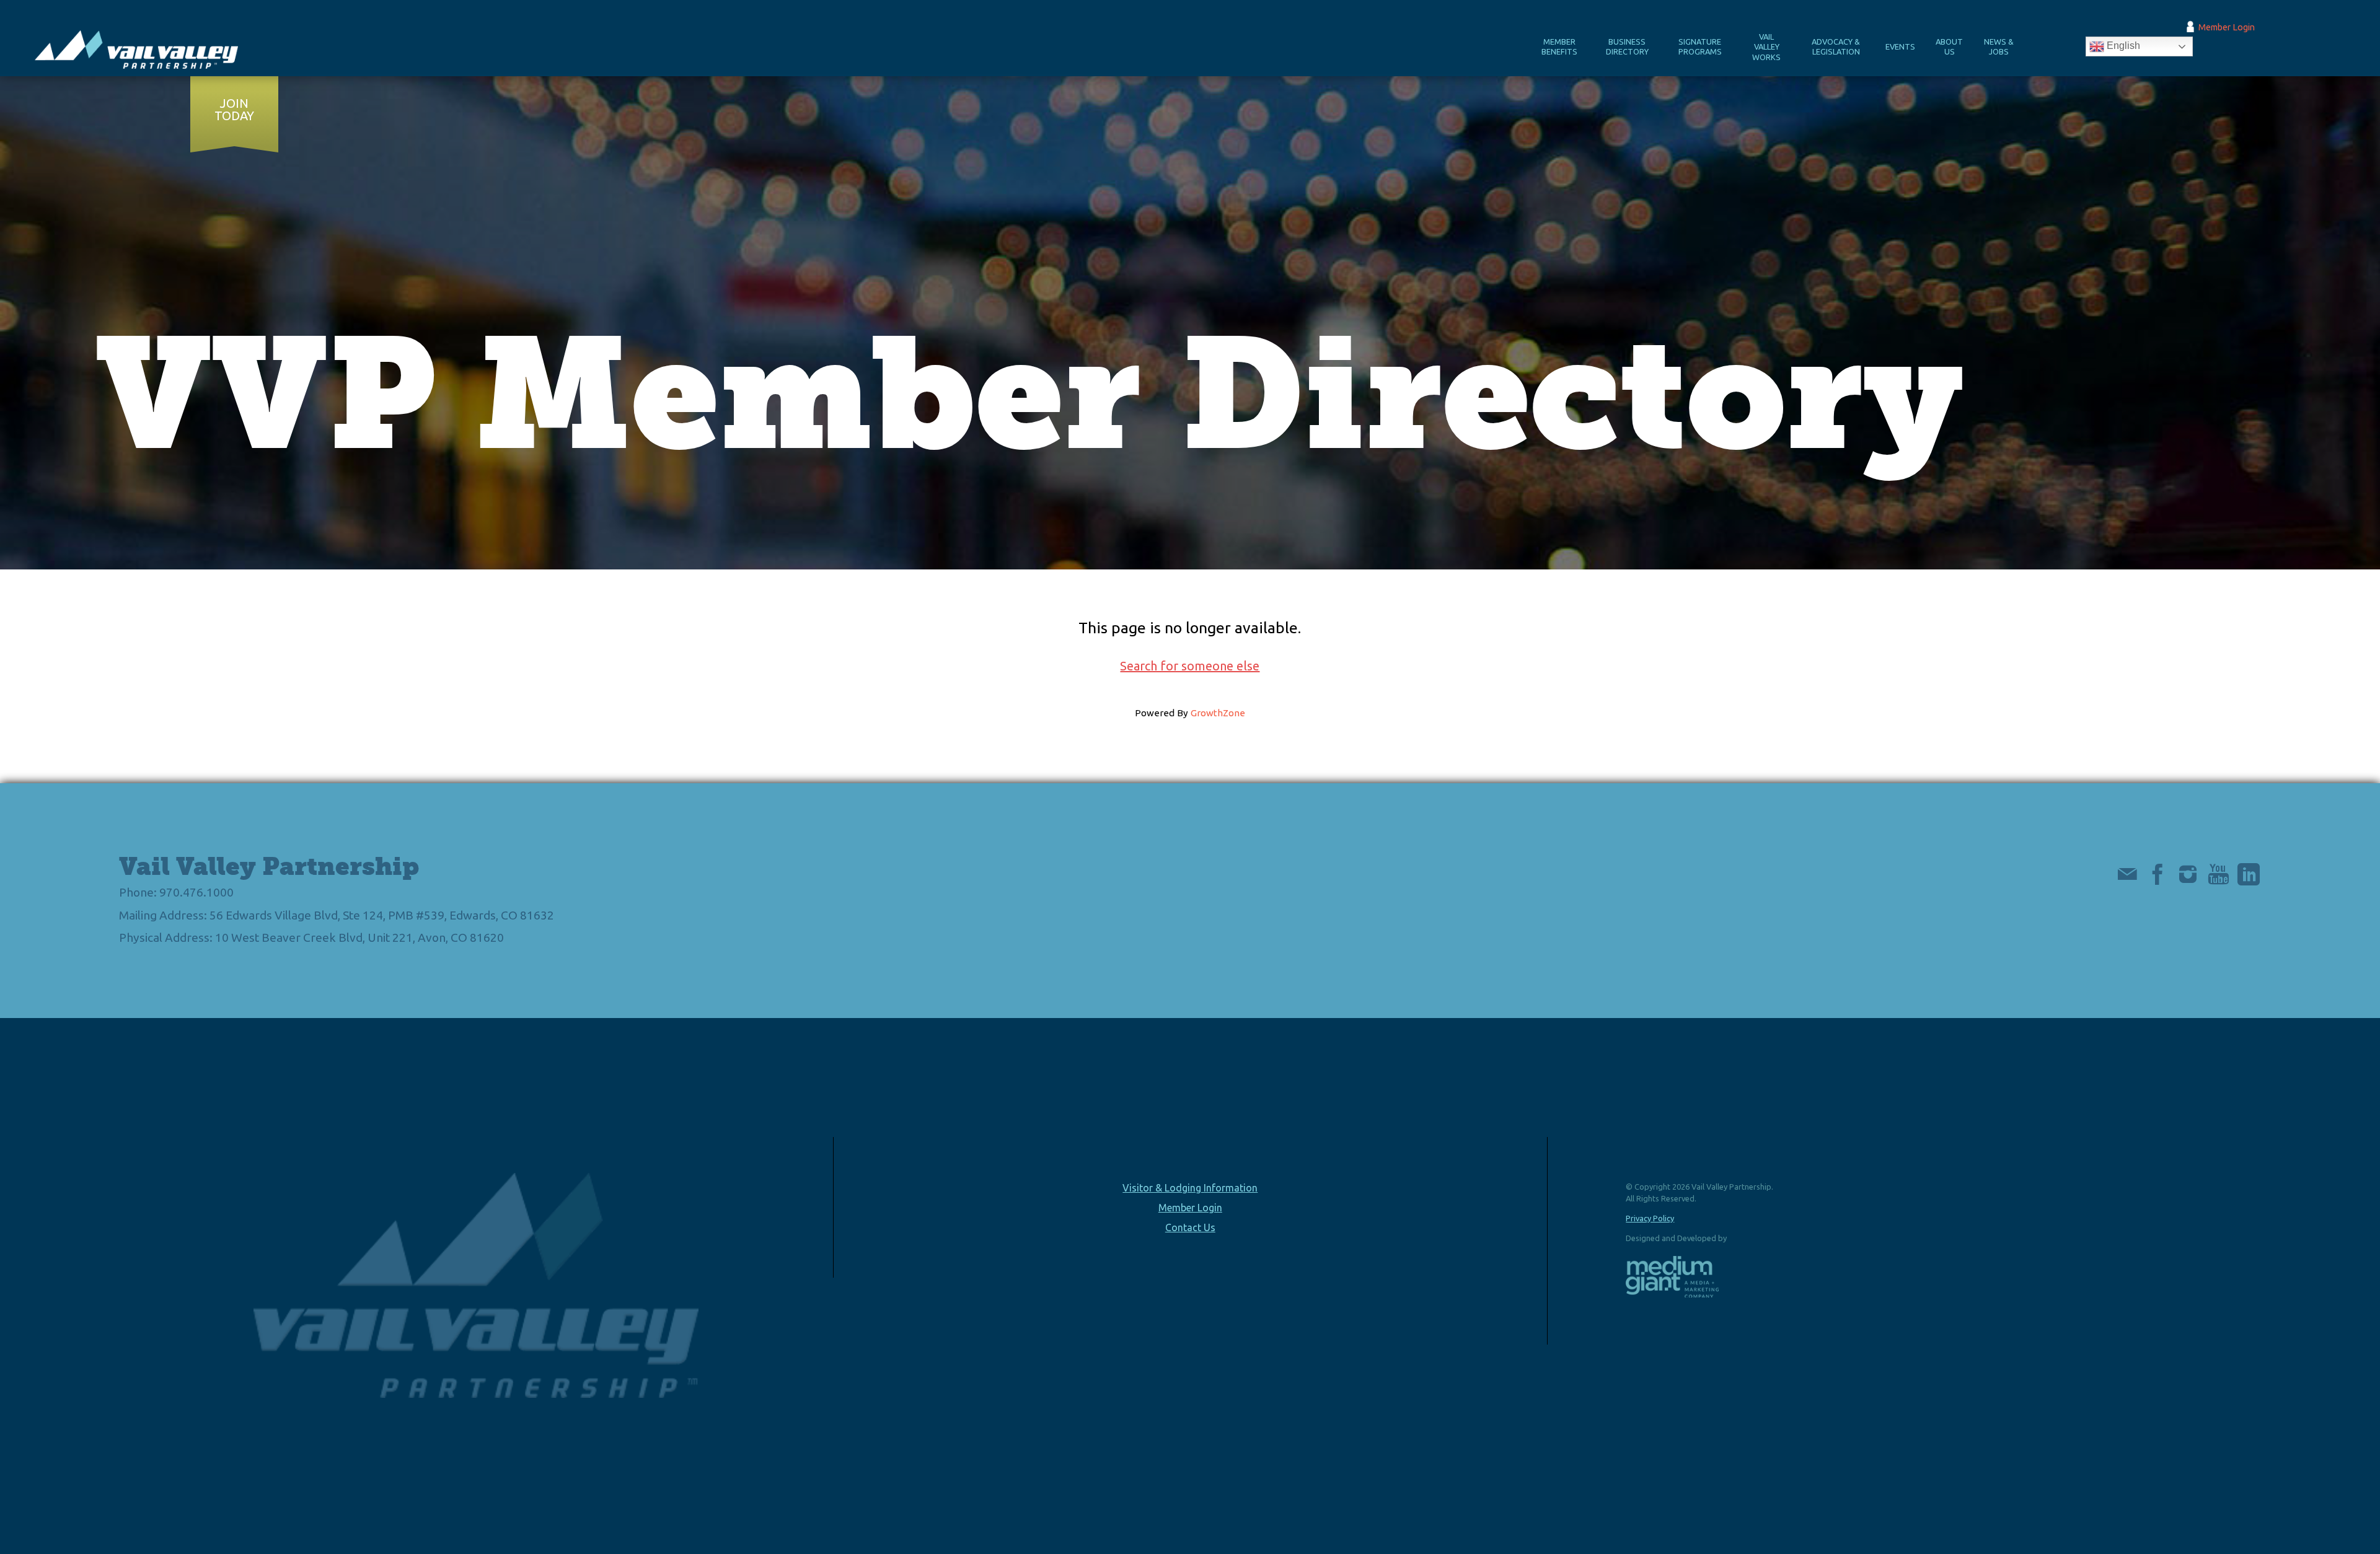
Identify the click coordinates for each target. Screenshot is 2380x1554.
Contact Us (1190, 1227)
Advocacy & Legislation (1836, 47)
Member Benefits (1559, 47)
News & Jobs (1999, 47)
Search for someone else (1190, 666)
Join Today (234, 110)
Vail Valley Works (1766, 47)
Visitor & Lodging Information (1190, 1188)
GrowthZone (1218, 713)
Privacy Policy (1650, 1218)
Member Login (2227, 27)
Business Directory (1627, 47)
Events (1900, 46)
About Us (1949, 47)
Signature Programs (1700, 47)
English (2122, 46)
